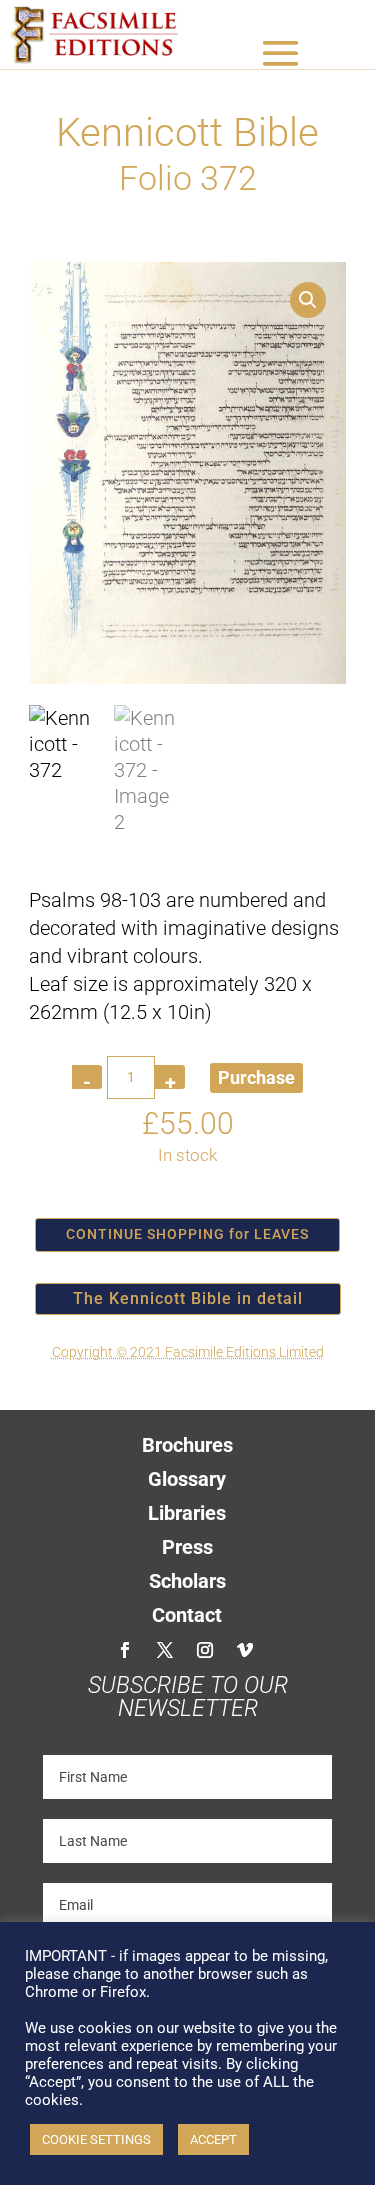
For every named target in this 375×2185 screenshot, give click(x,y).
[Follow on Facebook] (125, 1650)
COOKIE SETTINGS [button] (96, 2139)
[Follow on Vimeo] (245, 1650)
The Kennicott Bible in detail (188, 1298)
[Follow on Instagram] (205, 1650)
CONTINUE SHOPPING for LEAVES (187, 1234)
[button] (308, 300)
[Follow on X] (165, 1650)
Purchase (256, 1077)
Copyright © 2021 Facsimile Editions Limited (188, 1352)
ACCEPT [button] (213, 2139)
